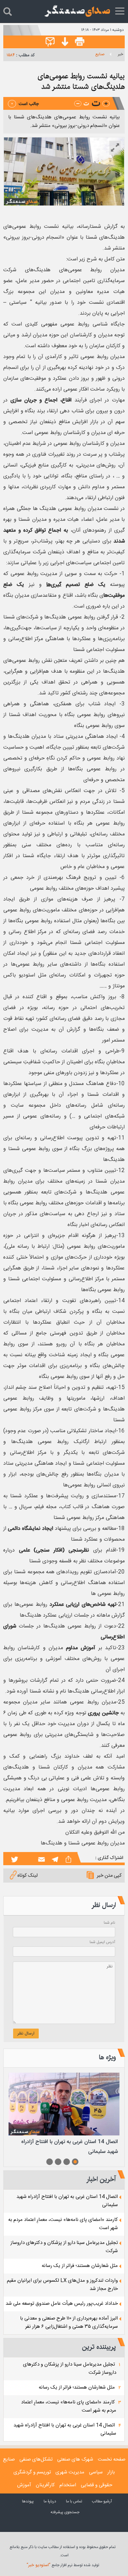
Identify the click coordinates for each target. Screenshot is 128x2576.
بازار (111, 2472)
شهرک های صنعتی (75, 2459)
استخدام (68, 2485)
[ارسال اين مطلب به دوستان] (50, 42)
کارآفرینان (45, 2485)
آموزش (24, 2485)
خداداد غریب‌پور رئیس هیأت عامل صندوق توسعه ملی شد (62, 2304)
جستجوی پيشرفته (65, 2512)
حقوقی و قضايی (96, 2485)
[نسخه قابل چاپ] (80, 42)
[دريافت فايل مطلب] (63, 42)
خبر (120, 54)
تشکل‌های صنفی (36, 2459)
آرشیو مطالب (102, 2501)
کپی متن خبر (109, 1876)
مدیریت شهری (70, 2472)
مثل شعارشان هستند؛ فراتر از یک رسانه (80, 2266)
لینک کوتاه (28, 1876)
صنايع (100, 54)
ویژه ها (107, 2057)
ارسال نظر (26, 2034)
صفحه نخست (112, 2459)
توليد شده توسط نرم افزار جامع (63, 2565)
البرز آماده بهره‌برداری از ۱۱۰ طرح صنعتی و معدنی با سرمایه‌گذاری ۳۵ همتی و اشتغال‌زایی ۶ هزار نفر (69, 2323)
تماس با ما (74, 2501)
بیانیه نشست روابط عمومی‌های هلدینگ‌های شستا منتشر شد (81, 81)
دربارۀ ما (50, 2501)
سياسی (96, 2472)
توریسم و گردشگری (32, 2472)
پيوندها (28, 2501)
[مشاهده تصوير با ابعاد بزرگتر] (115, 148)
